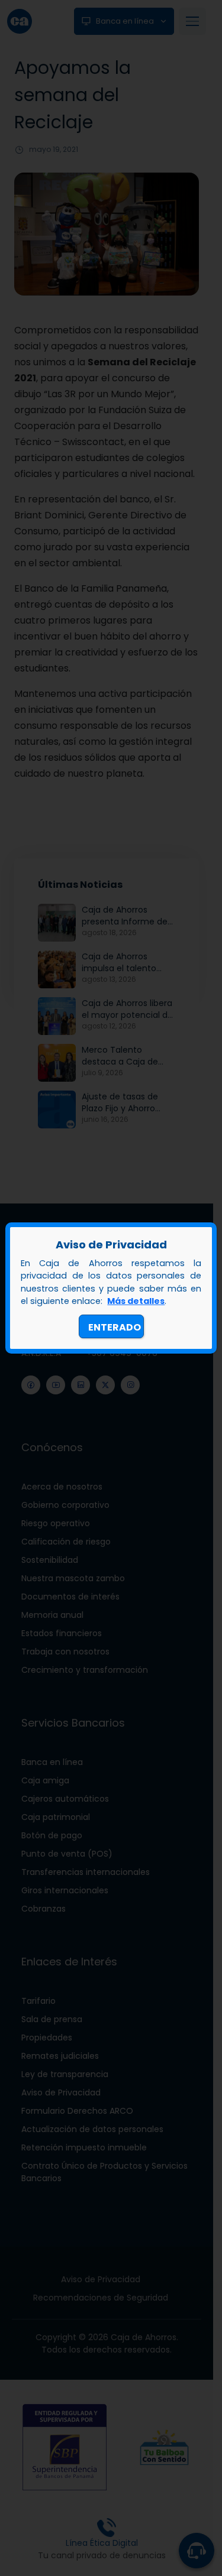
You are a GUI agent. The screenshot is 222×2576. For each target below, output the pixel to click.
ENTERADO (115, 1327)
